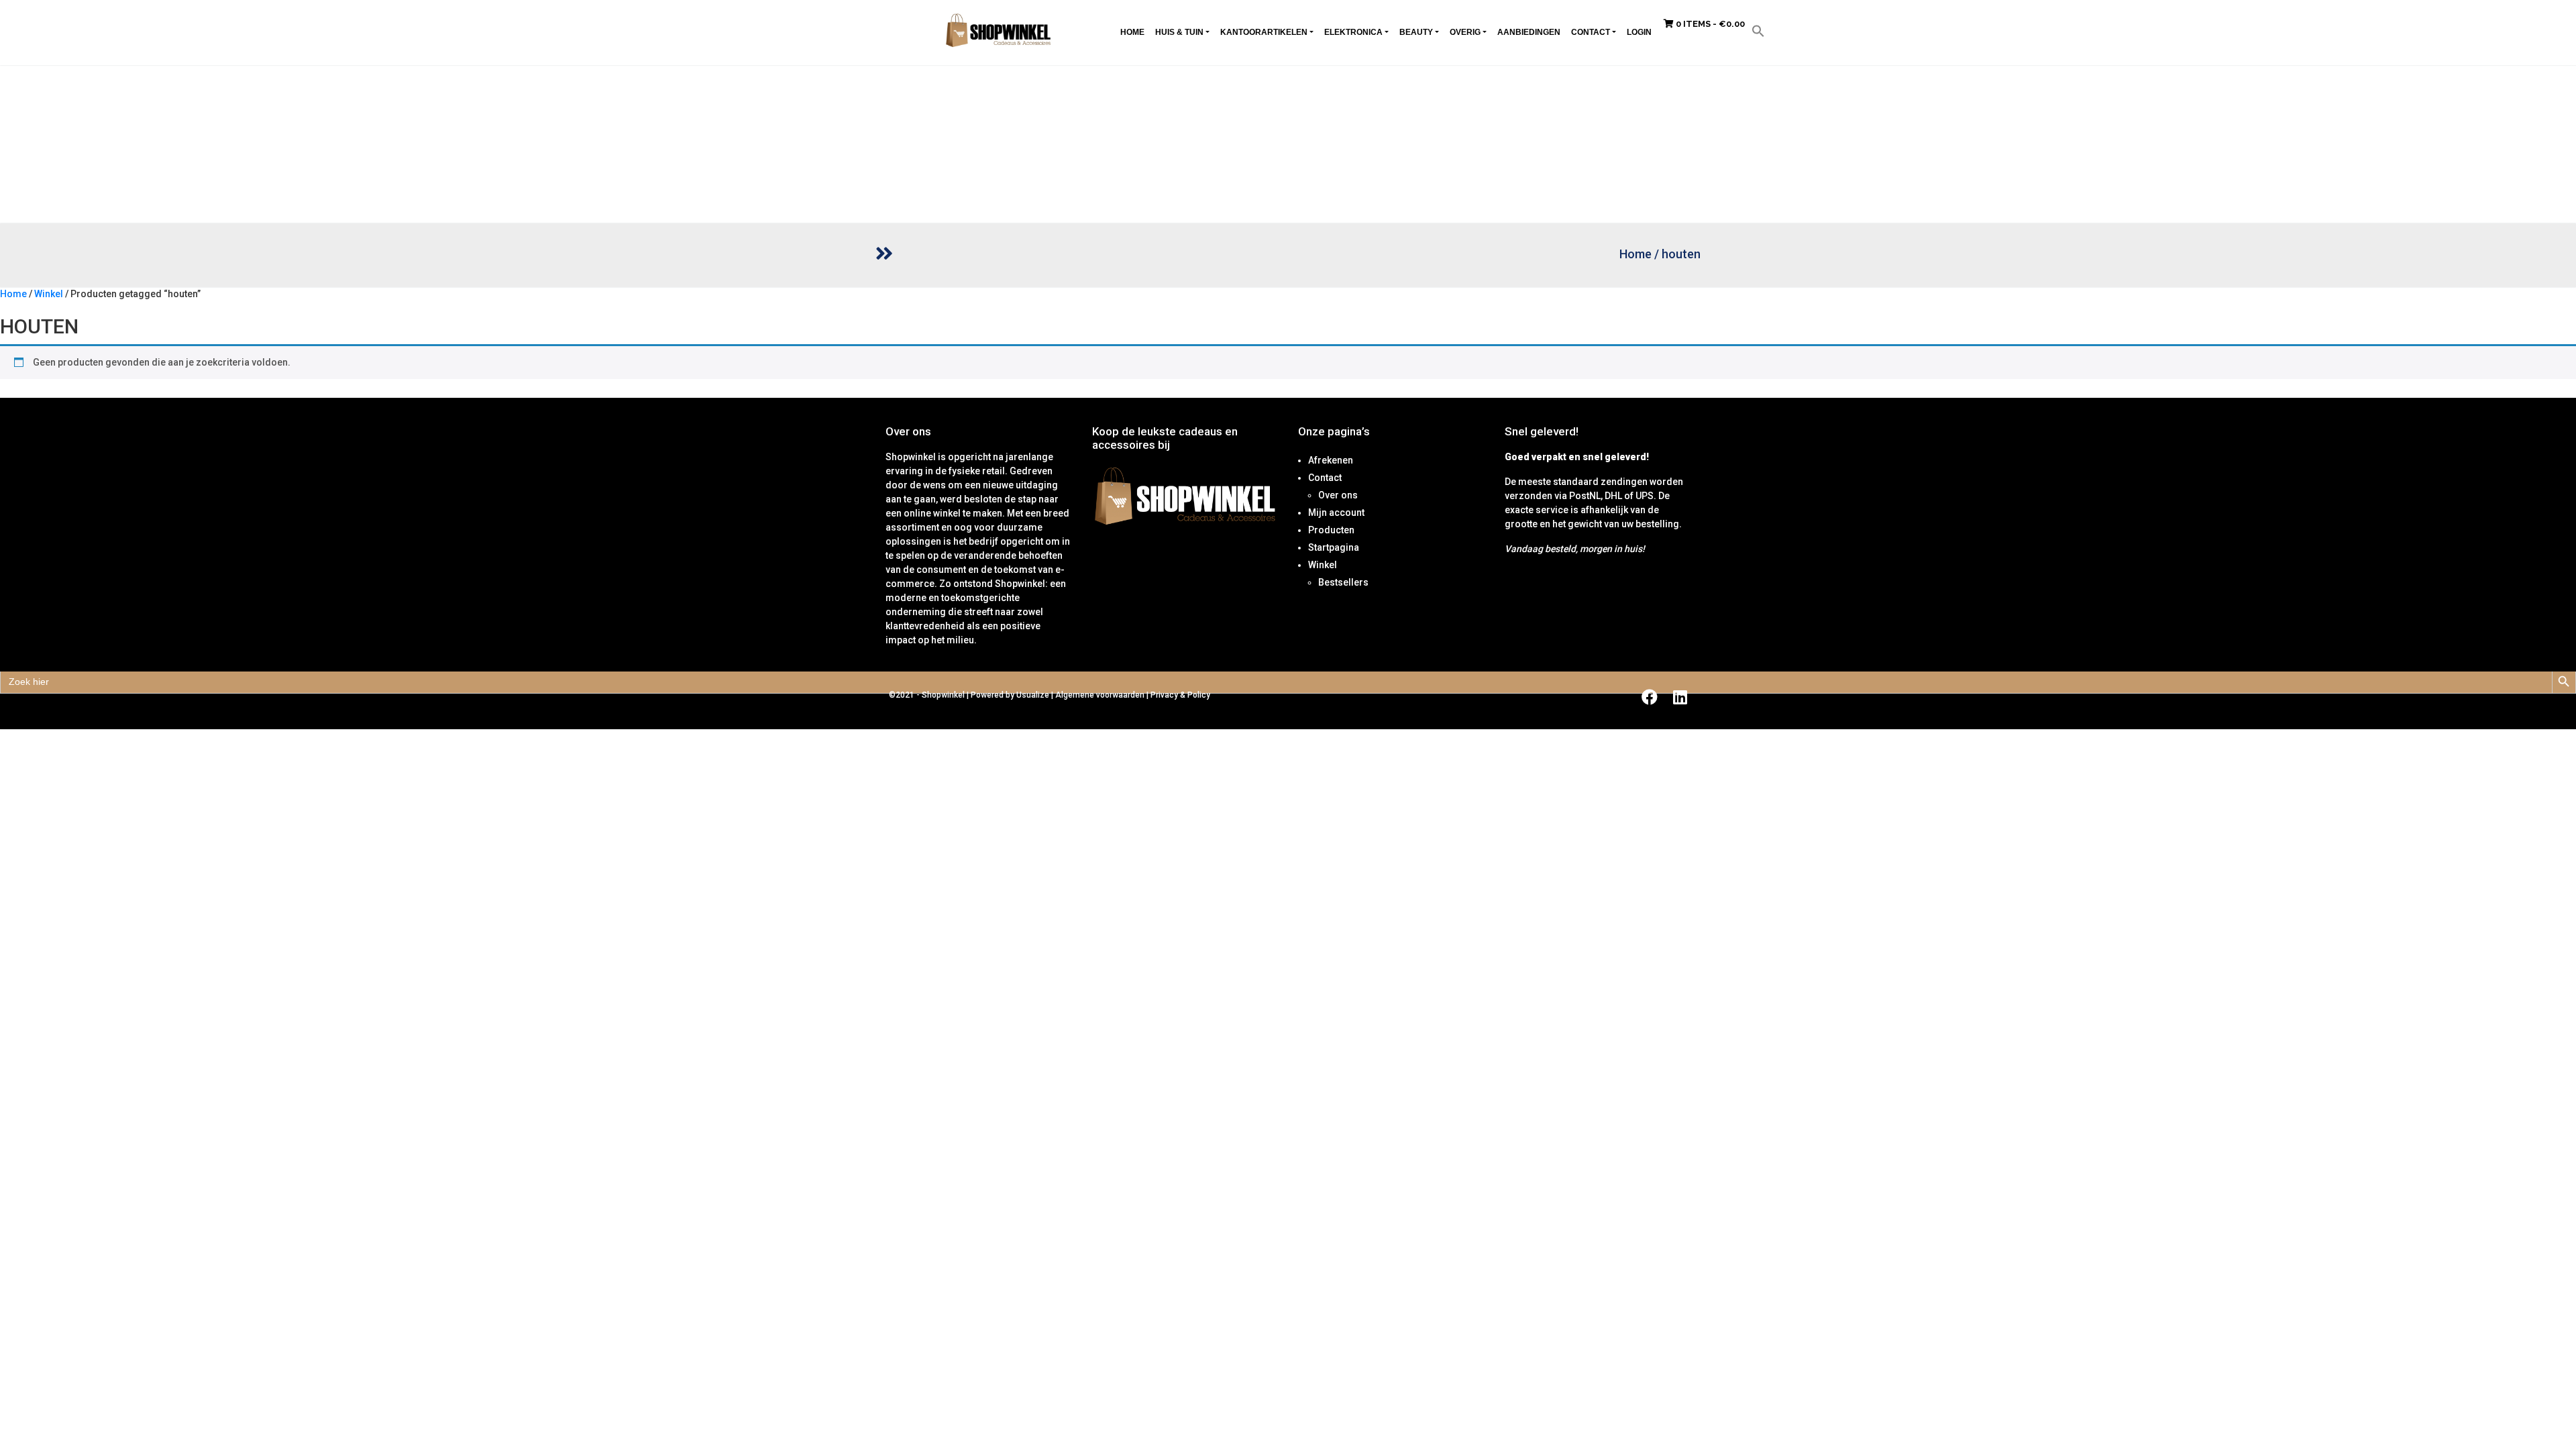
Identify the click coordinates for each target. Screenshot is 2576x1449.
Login (1639, 32)
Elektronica (1353, 32)
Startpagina (1334, 547)
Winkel (49, 294)
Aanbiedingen (1529, 32)
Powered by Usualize (1010, 695)
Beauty (1416, 32)
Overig (1465, 32)
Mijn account (1336, 513)
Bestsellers (1343, 582)
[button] (1758, 30)
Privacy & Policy (1180, 695)
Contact (1591, 32)
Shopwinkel (944, 695)
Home (1132, 32)
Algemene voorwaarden (1100, 695)
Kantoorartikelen (1264, 32)
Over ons (1338, 495)
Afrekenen (1331, 460)
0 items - (1709, 24)
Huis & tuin (1179, 32)
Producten (1331, 530)
